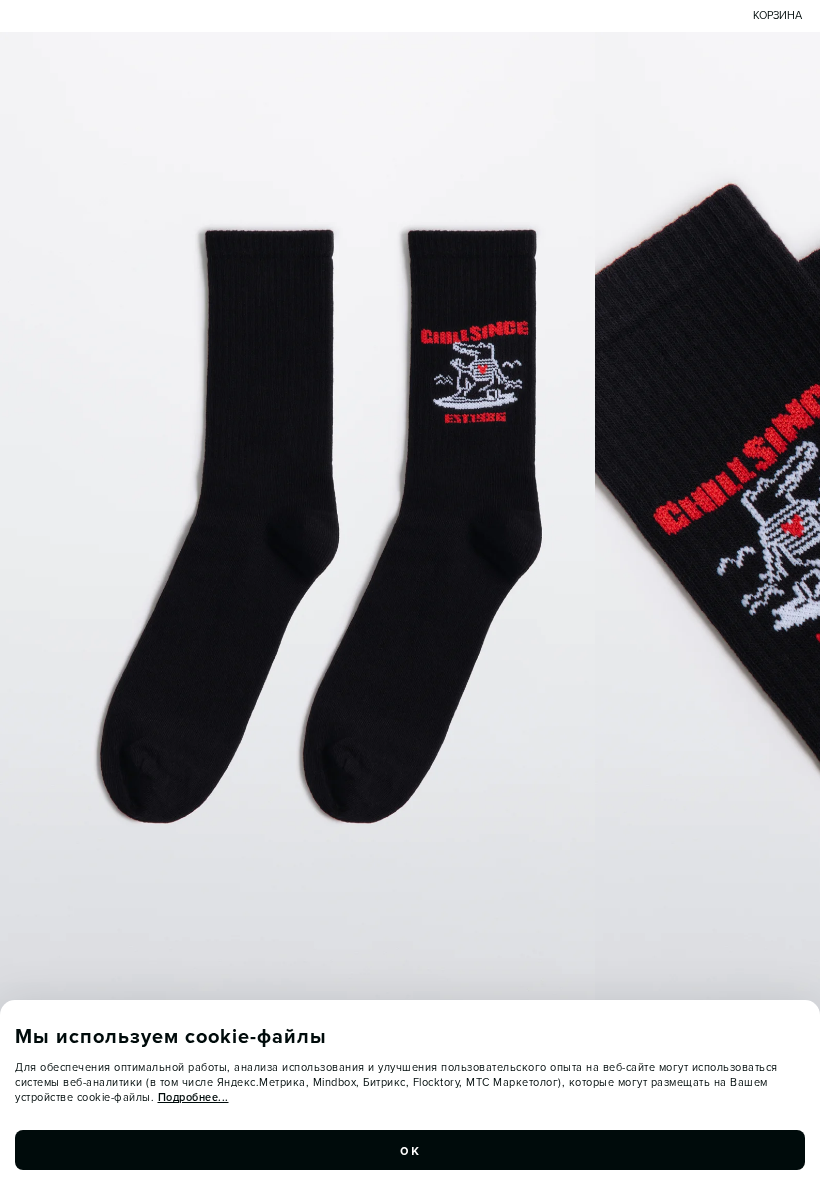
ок (410, 1150)
